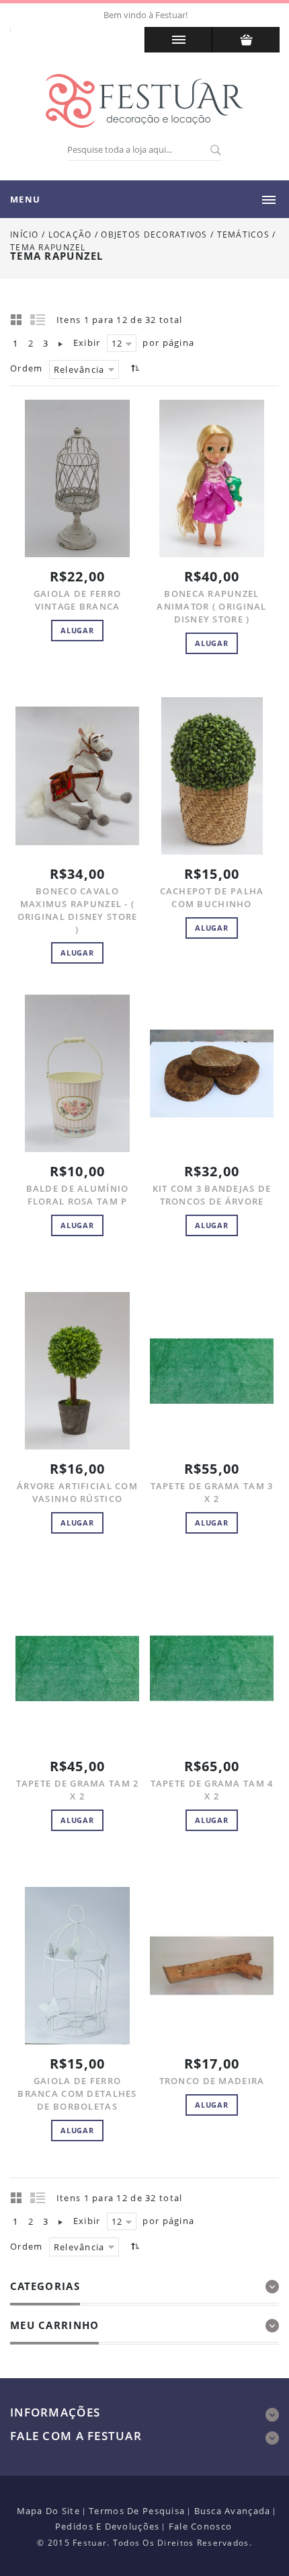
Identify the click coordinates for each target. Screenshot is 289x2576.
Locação (70, 235)
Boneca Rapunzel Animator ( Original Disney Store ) (211, 606)
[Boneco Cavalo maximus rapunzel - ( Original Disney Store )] (77, 776)
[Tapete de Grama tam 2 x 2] (77, 1668)
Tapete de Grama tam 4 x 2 (212, 1790)
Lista (38, 319)
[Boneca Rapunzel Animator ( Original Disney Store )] (212, 478)
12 (117, 343)
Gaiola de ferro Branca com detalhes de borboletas (77, 2094)
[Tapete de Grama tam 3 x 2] (212, 1371)
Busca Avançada (233, 2511)
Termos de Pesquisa (137, 2511)
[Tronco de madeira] (212, 1966)
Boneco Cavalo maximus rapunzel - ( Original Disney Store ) (78, 910)
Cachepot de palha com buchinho (212, 897)
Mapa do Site (48, 2511)
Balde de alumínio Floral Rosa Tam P (78, 1195)
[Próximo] (60, 343)
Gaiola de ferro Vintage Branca (77, 600)
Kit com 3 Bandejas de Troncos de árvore (212, 1195)
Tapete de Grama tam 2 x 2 (78, 1790)
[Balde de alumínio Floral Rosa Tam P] (77, 1073)
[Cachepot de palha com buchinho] (212, 776)
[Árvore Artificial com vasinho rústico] (77, 1371)
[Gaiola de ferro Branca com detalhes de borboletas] (77, 1966)
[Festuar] (144, 101)
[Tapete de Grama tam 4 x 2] (212, 1668)
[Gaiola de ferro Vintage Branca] (77, 478)
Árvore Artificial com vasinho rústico (77, 1492)
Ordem (26, 368)
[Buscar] (215, 151)
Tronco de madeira (212, 2081)
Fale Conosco (200, 2526)
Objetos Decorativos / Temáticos (187, 235)
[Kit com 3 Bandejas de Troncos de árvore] (212, 1073)
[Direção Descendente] (133, 368)
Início (25, 235)
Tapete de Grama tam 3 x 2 (212, 1492)
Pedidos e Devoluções (108, 2526)
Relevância (79, 369)
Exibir (87, 343)
